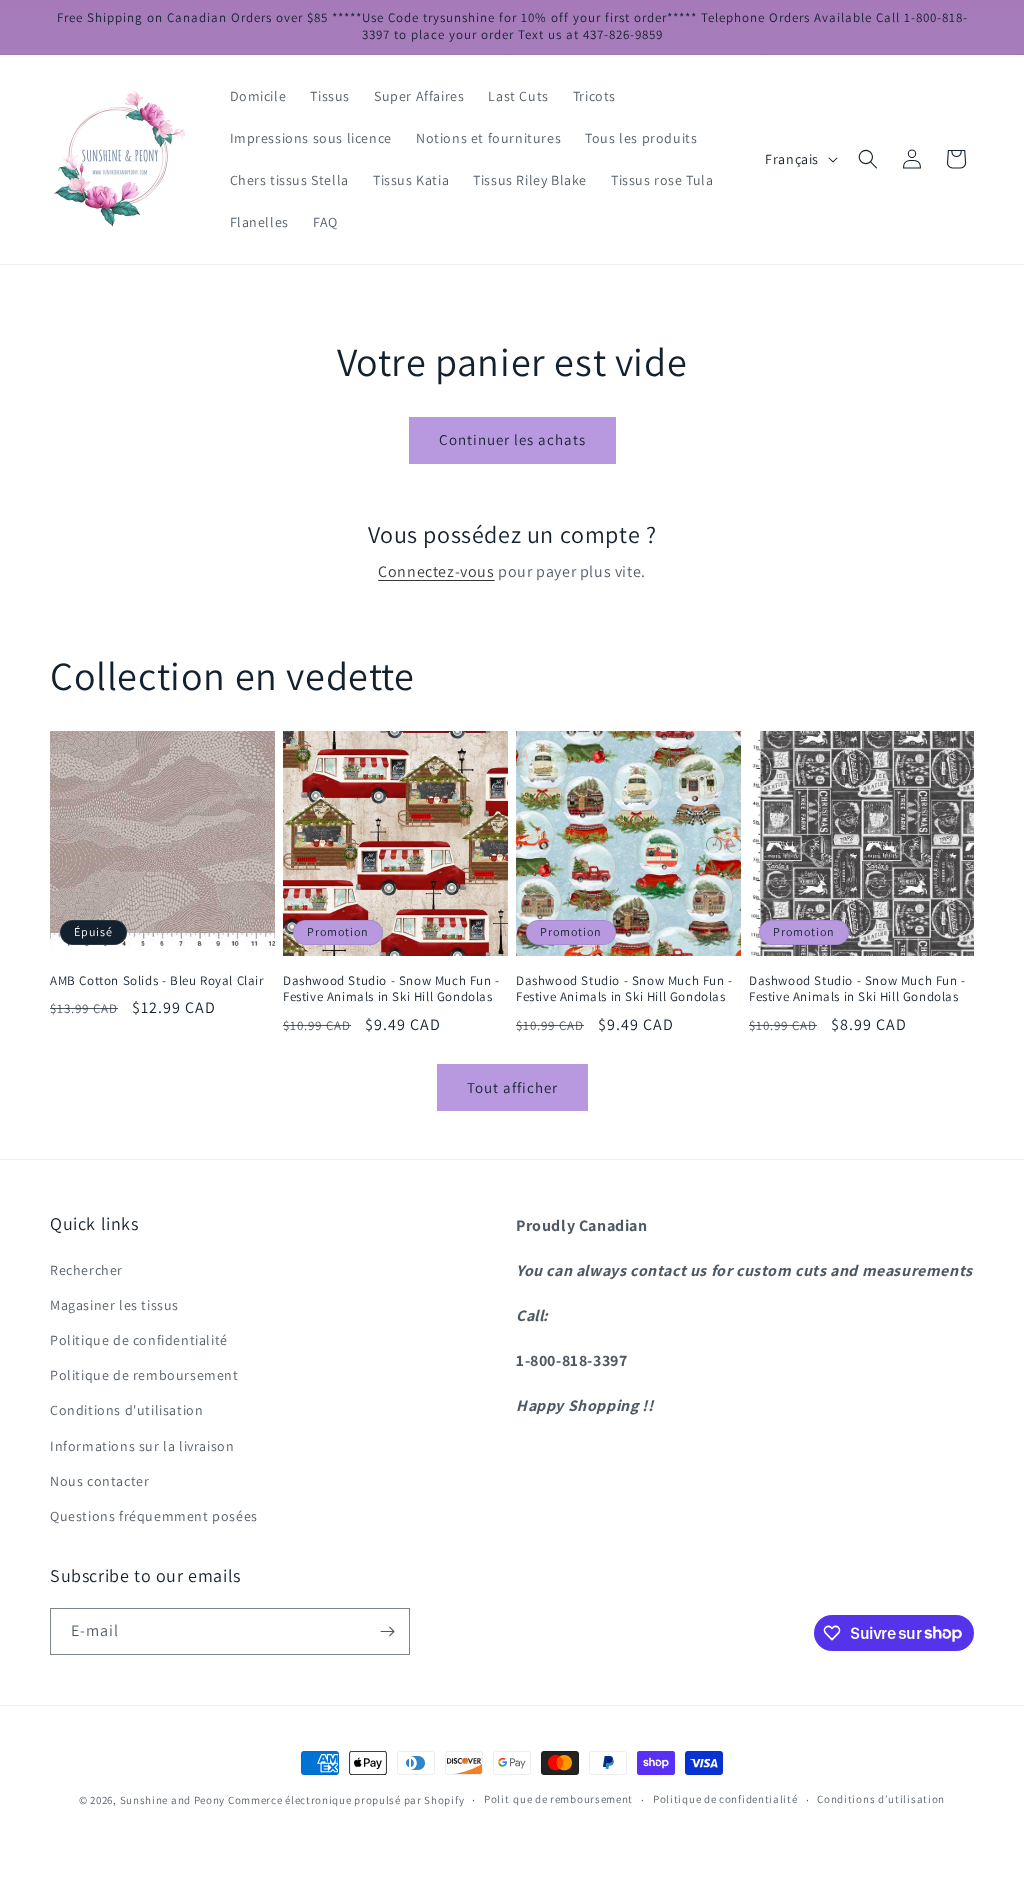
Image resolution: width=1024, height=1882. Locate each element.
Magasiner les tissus (114, 1305)
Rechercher (86, 1270)
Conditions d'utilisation (126, 1410)
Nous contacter (99, 1481)
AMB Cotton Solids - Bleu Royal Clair (157, 981)
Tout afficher (512, 1087)
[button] (868, 159)
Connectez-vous (436, 571)
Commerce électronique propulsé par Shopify (346, 1800)
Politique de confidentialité (139, 1340)
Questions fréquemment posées (154, 1516)
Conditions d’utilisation (881, 1799)
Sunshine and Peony (173, 1800)
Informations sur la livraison (142, 1446)
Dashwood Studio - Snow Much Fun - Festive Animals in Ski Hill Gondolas (391, 989)
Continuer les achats (512, 439)
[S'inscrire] (387, 1631)
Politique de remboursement (144, 1375)
